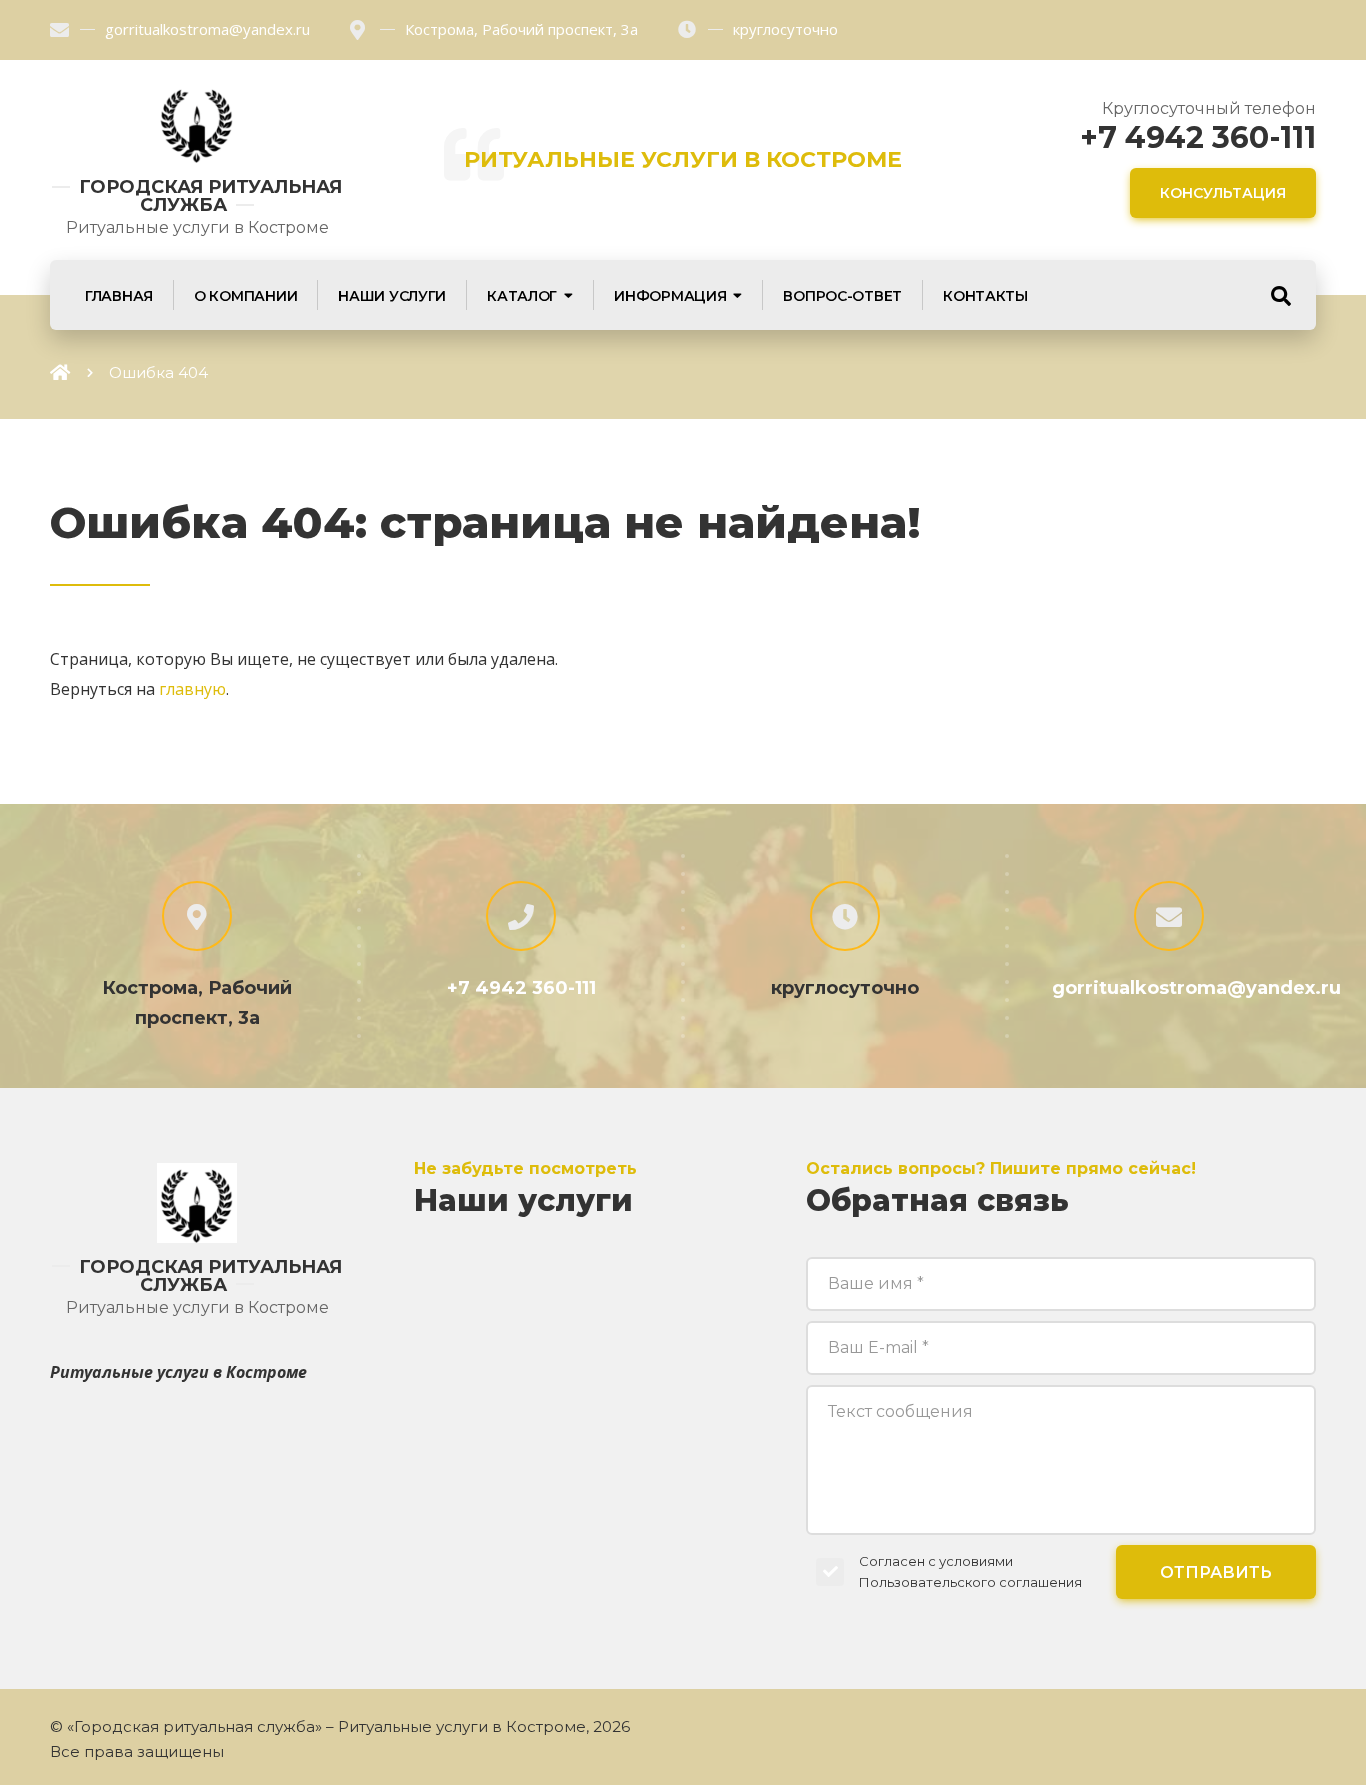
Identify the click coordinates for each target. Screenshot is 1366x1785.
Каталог (522, 296)
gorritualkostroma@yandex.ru (207, 29)
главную (192, 689)
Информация (670, 296)
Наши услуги (392, 296)
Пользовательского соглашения (970, 1582)
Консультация (1223, 193)
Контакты (985, 296)
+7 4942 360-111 (1198, 137)
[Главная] (60, 372)
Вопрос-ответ (842, 296)
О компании (245, 296)
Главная (119, 296)
